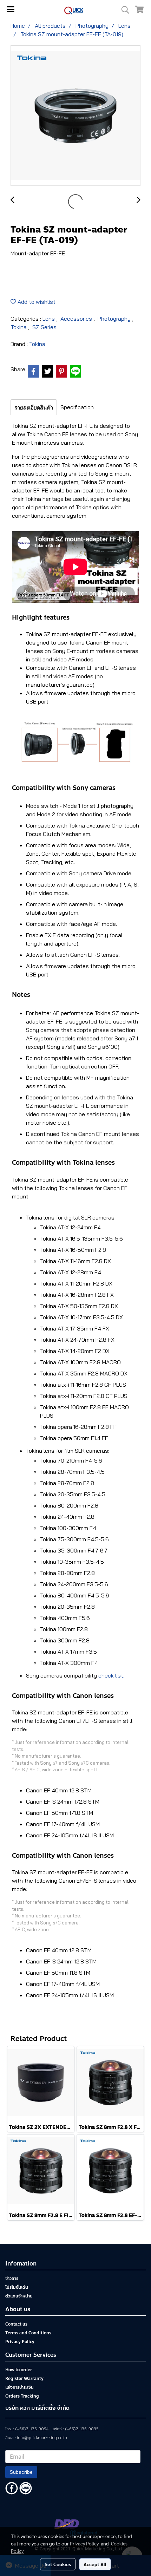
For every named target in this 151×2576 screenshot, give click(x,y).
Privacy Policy (20, 2342)
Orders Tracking (22, 2396)
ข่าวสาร (12, 2278)
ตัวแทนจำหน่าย (19, 2296)
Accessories (77, 319)
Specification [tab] (77, 407)
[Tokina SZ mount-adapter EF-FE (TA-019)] (75, 116)
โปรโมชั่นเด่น (17, 2287)
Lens (49, 319)
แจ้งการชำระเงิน (19, 2387)
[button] (123, 10)
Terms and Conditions (28, 2333)
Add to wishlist (36, 302)
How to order (19, 2370)
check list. (111, 1675)
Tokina (19, 327)
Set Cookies (58, 2564)
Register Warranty (24, 2379)
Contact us (16, 2324)
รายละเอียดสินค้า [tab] (34, 407)
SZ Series (44, 327)
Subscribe (21, 2472)
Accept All (95, 2564)
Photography (115, 319)
